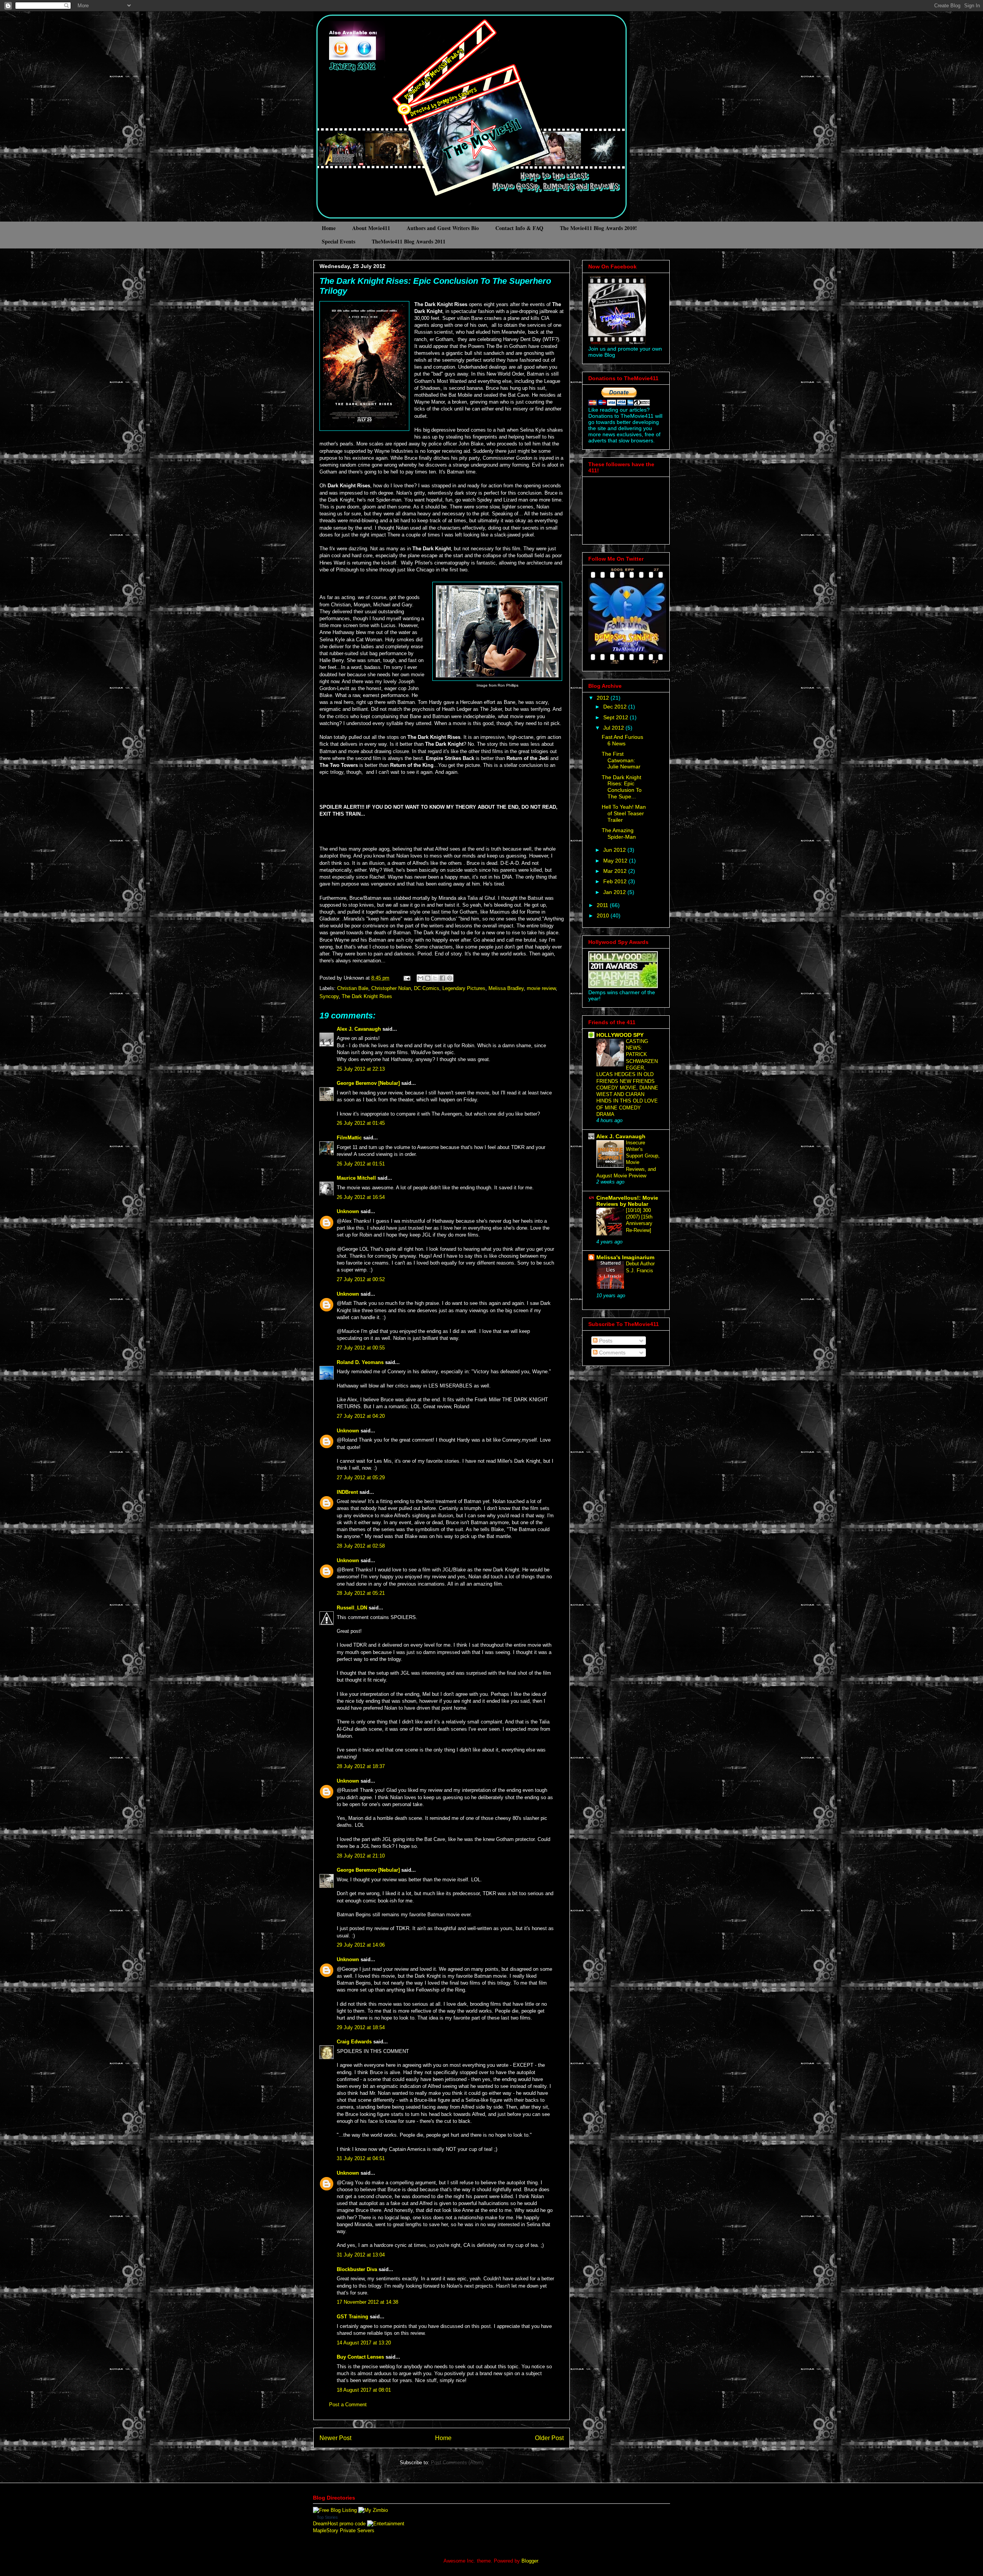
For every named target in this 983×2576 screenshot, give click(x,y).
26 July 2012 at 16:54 (361, 1197)
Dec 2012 (616, 707)
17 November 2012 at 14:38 (367, 2302)
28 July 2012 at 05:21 (361, 1593)
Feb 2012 (616, 881)
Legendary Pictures (464, 988)
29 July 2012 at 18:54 (361, 2027)
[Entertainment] (386, 2524)
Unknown (348, 1211)
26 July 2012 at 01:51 (361, 1164)
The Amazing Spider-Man (619, 834)
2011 (603, 905)
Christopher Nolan (391, 988)
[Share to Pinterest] (450, 978)
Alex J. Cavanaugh (359, 1029)
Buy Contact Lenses (360, 2357)
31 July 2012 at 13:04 (361, 2255)
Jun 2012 (615, 850)
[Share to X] (435, 978)
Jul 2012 (614, 728)
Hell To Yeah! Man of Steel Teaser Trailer (624, 813)
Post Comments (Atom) (457, 2463)
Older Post (549, 2438)
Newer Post (335, 2438)
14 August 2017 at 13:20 (364, 2343)
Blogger (530, 2561)
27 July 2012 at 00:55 (361, 1348)
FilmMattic (349, 1138)
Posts (605, 1341)
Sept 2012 (616, 717)
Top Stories (327, 2517)
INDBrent (347, 1492)
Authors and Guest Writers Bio (443, 228)
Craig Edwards (354, 2042)
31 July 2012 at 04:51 (361, 2158)
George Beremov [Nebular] (368, 1083)
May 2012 (616, 861)
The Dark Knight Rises (367, 996)
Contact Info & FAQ (519, 228)
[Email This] (420, 978)
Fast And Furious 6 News (622, 740)
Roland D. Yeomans (360, 1362)
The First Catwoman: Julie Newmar (621, 760)
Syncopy (329, 996)
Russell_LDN (352, 1608)
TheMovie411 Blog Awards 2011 (409, 241)
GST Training (352, 2317)
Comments (611, 1353)
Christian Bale (353, 988)
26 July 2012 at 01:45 (361, 1123)
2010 (604, 916)
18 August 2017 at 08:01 (364, 2390)
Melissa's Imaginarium (625, 1257)
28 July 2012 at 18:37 (361, 1766)
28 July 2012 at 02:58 (361, 1546)
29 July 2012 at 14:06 (361, 1945)
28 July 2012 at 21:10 (361, 1856)
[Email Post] (406, 978)
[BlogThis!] (428, 978)
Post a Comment (348, 2405)
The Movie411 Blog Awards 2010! (598, 228)
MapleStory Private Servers (344, 2530)
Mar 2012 (616, 871)
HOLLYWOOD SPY (620, 1035)
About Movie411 (371, 228)
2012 (604, 698)
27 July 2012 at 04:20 (361, 1416)
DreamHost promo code (339, 2524)
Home (329, 228)
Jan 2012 (615, 892)
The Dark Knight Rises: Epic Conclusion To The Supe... (622, 787)
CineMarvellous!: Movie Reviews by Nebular (627, 1201)
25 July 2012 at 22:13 (361, 1069)
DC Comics (427, 988)
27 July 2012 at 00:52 (361, 1279)
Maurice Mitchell (356, 1178)
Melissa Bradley (506, 988)
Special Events (338, 241)
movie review (541, 988)
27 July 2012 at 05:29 (361, 1478)
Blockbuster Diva (357, 2269)
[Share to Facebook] (442, 978)
